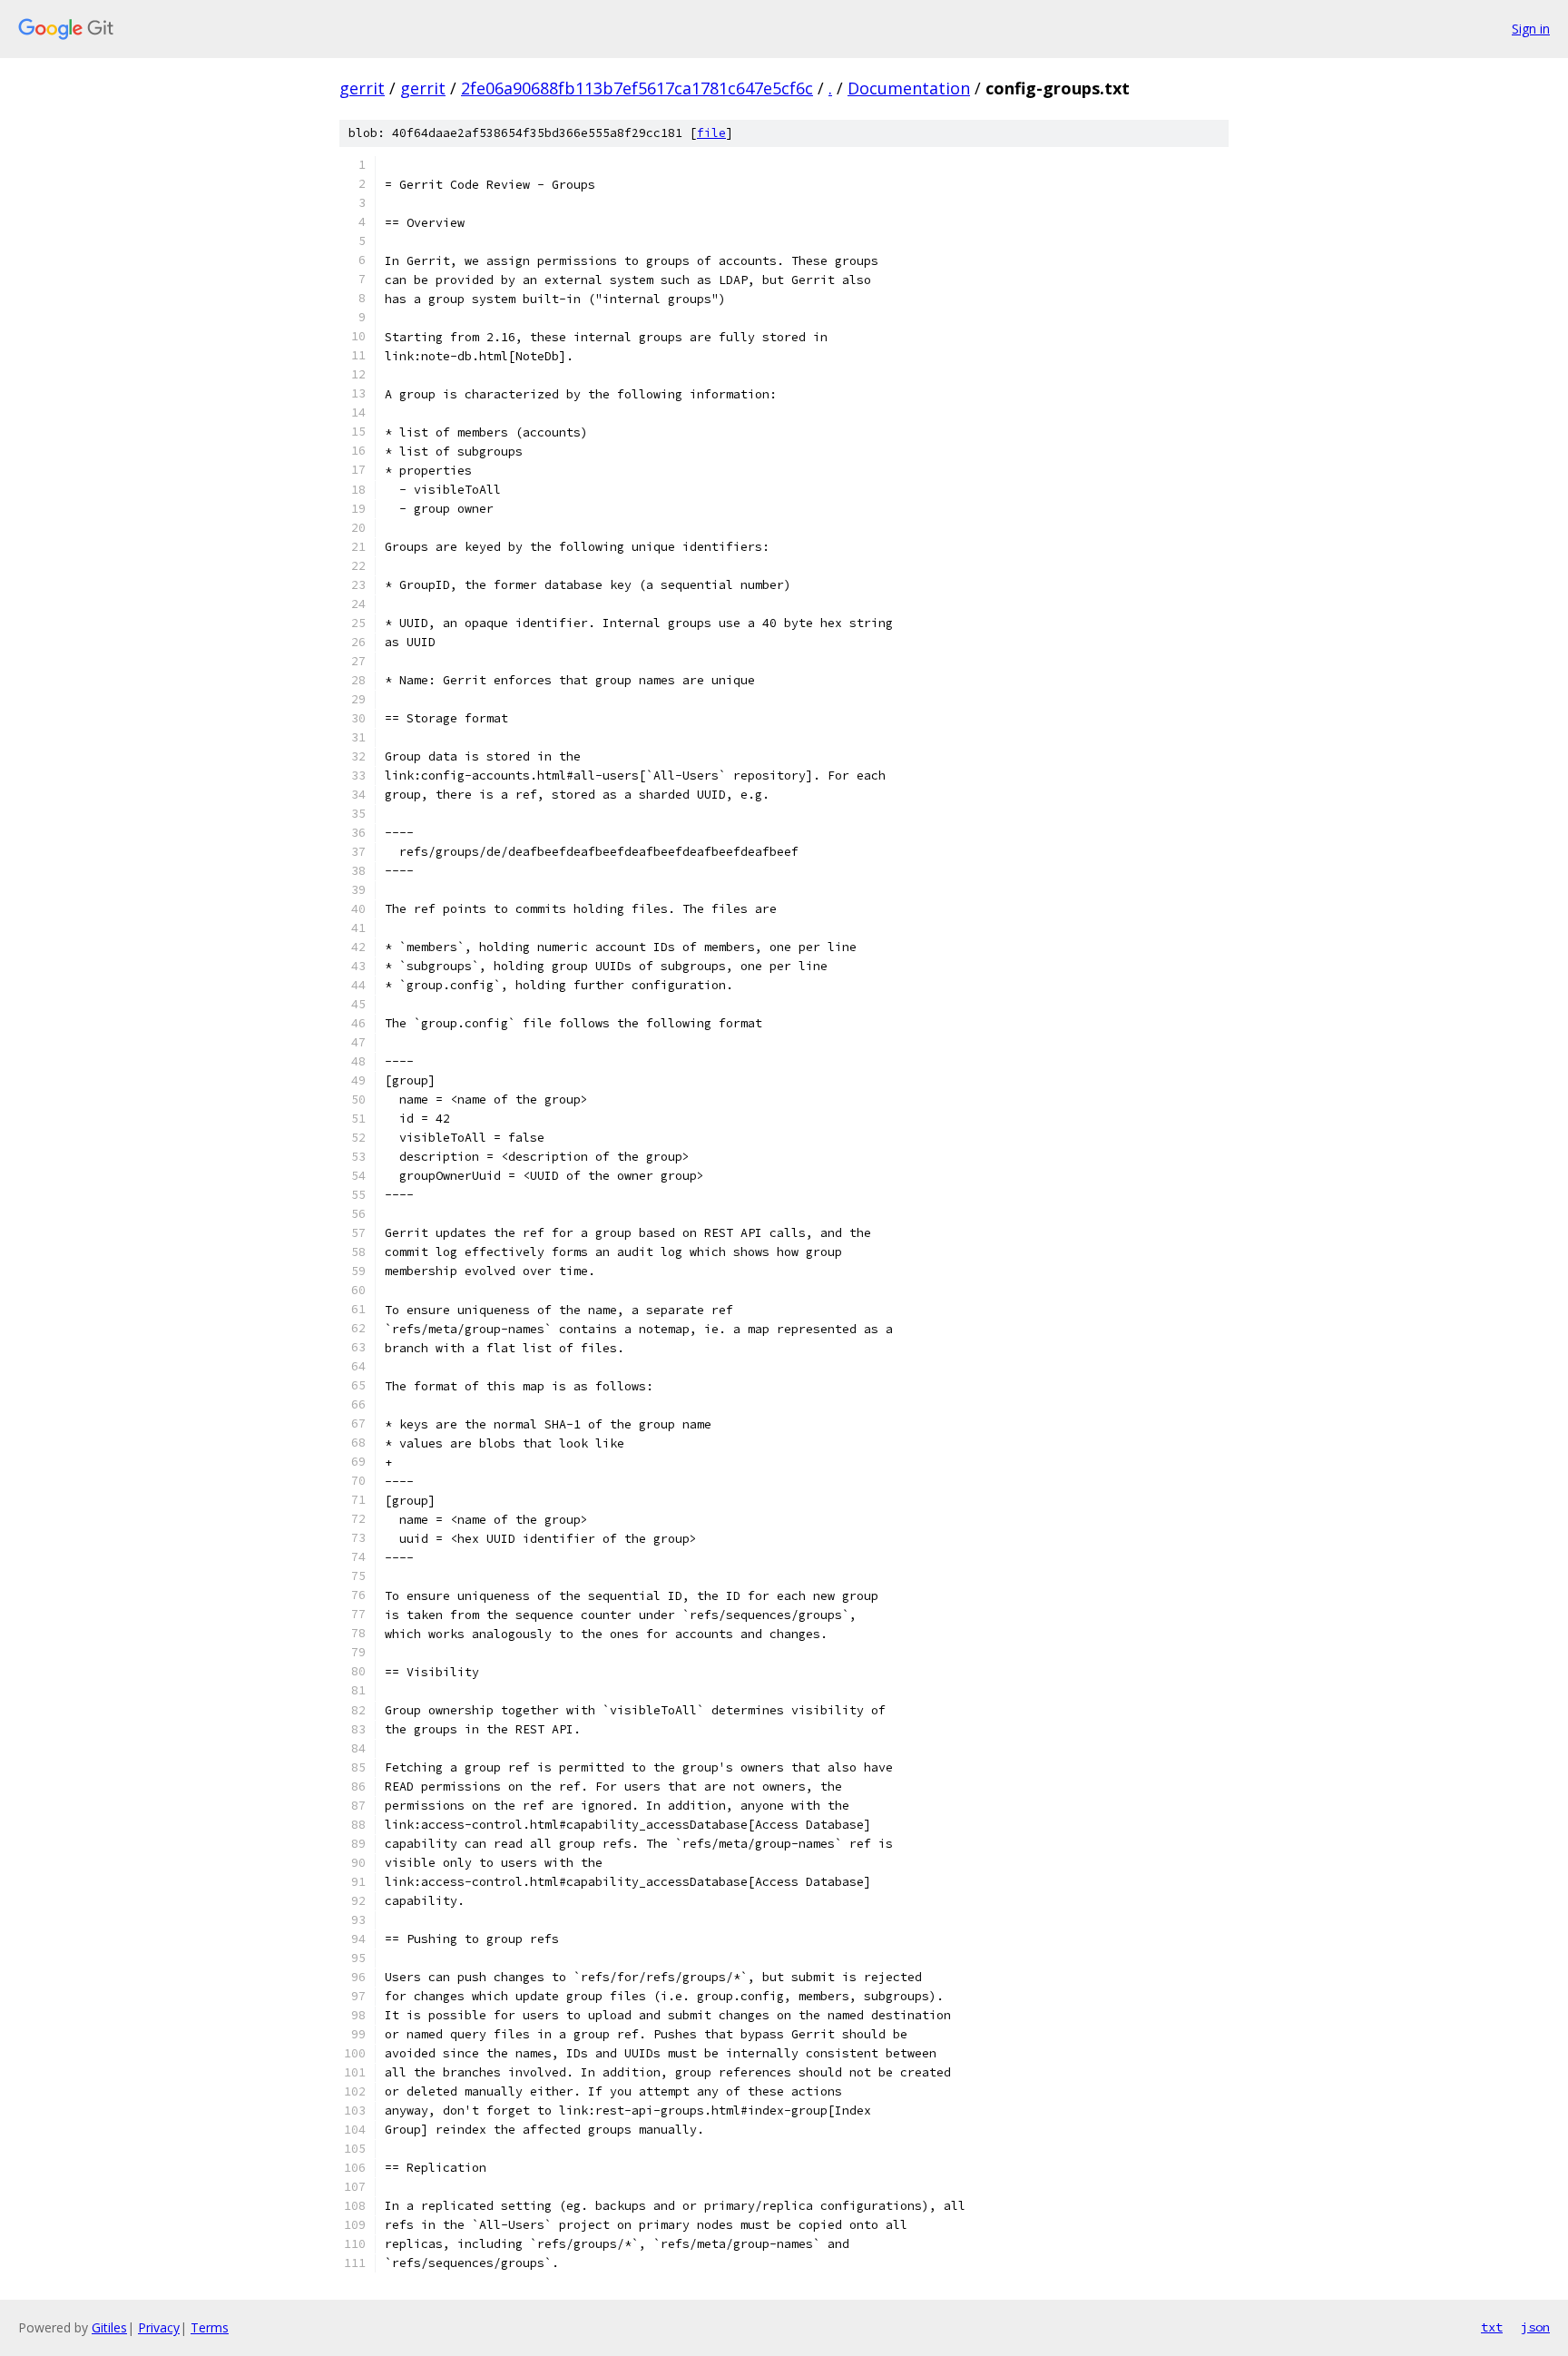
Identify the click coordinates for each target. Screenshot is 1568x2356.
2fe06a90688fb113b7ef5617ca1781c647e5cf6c (637, 88)
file (711, 133)
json (1535, 2327)
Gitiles (109, 2327)
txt (1492, 2327)
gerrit (362, 88)
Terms (210, 2327)
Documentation (909, 88)
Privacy (159, 2327)
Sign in (1531, 29)
